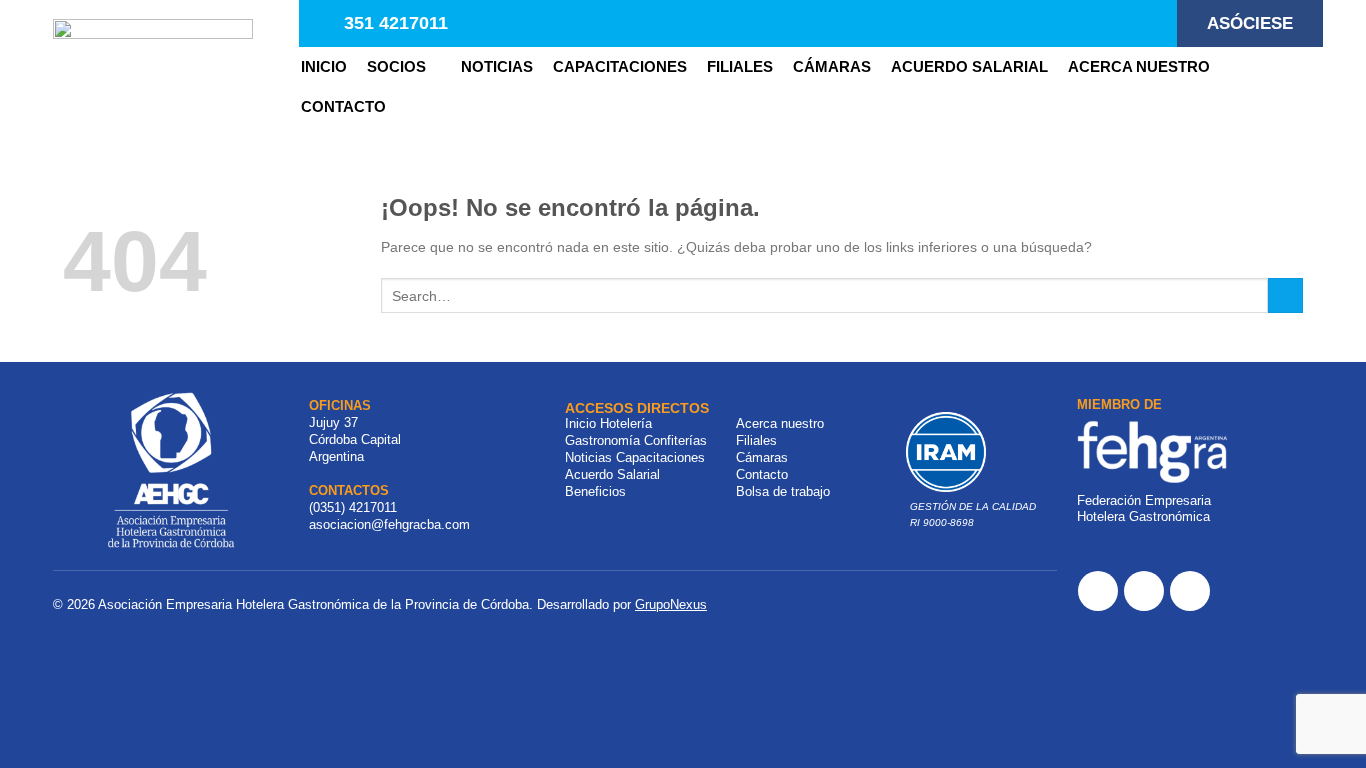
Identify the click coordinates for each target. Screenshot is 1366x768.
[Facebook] (1098, 591)
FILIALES (740, 66)
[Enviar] (1285, 296)
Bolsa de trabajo (783, 491)
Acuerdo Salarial (969, 66)
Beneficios (595, 491)
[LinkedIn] (1190, 591)
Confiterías (675, 440)
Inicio (324, 66)
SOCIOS (396, 66)
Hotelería (626, 423)
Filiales (756, 440)
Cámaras (832, 66)
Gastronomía (602, 440)
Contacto (762, 474)
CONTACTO (343, 106)
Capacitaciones (620, 66)
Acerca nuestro (1139, 66)
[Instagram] (1144, 591)
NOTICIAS (497, 66)
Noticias (588, 457)
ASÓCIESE (1250, 23)
